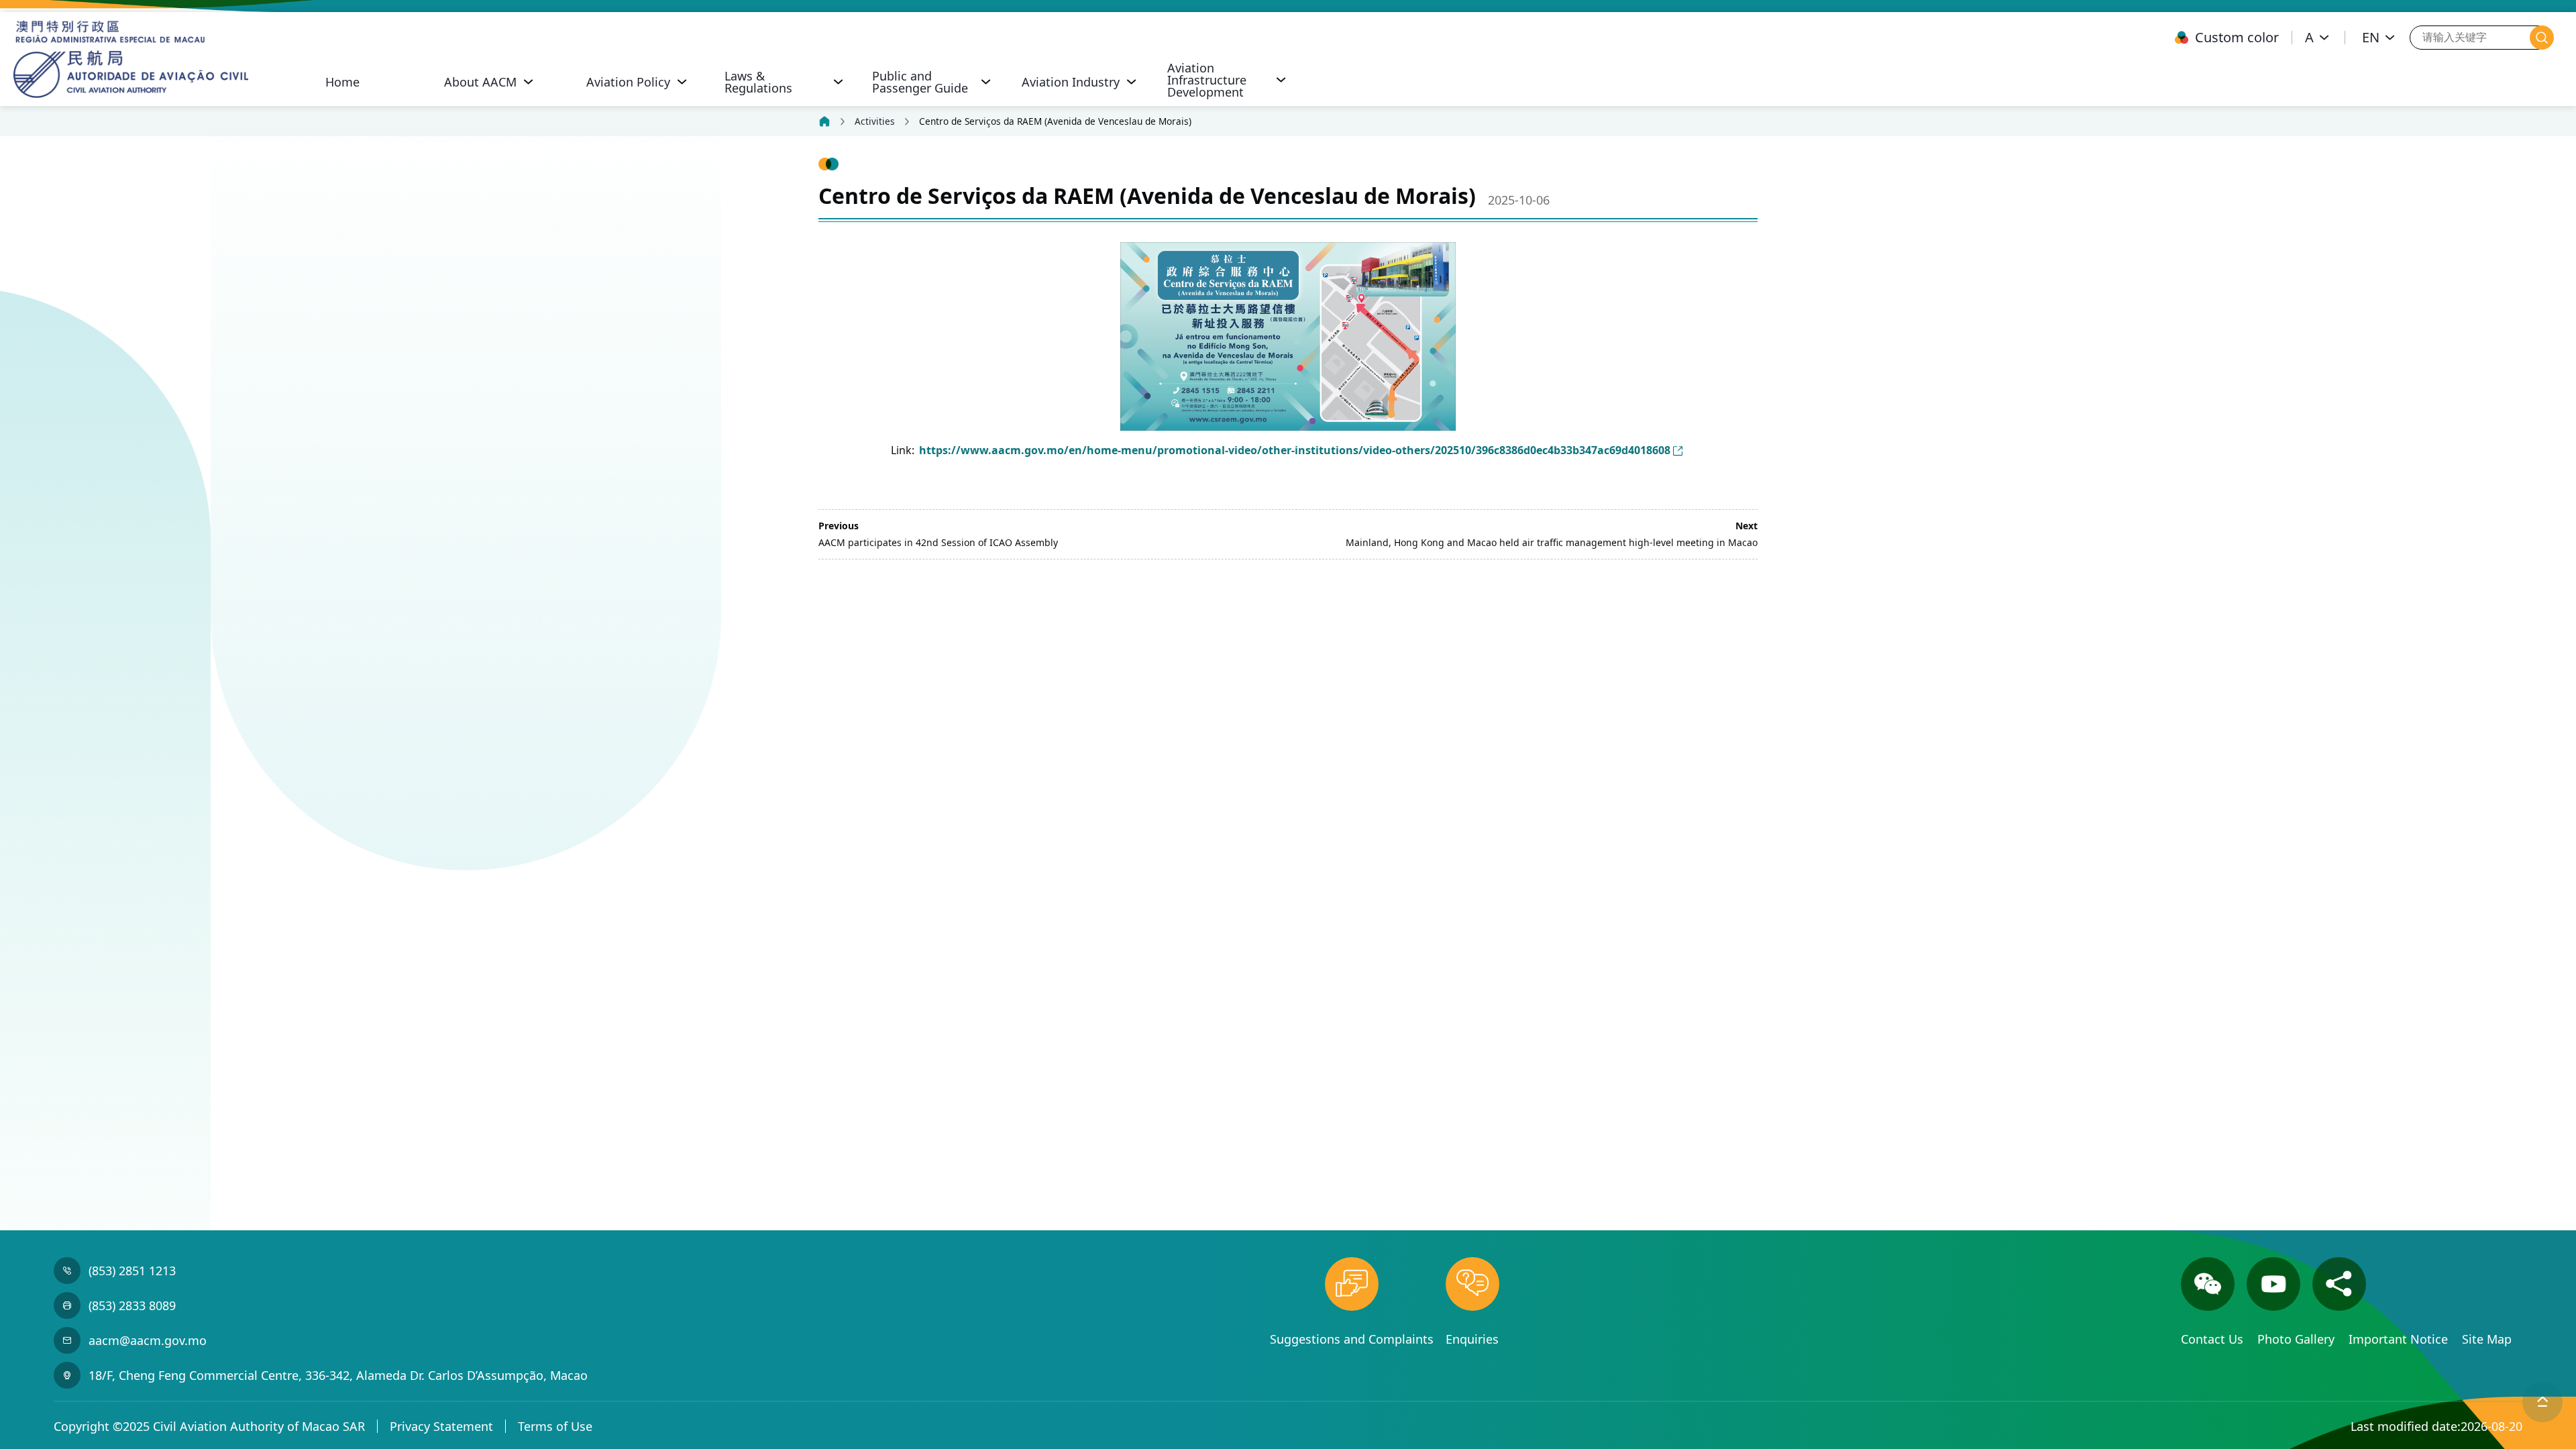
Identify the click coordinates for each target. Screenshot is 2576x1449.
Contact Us (2214, 1339)
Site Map (2487, 1339)
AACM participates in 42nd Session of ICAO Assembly (938, 542)
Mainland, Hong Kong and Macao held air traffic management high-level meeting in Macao (1552, 542)
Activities (875, 121)
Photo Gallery (2298, 1339)
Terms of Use (555, 1426)
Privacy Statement (441, 1426)
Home (342, 82)
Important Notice (2400, 1339)
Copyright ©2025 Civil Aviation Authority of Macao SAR (209, 1426)
